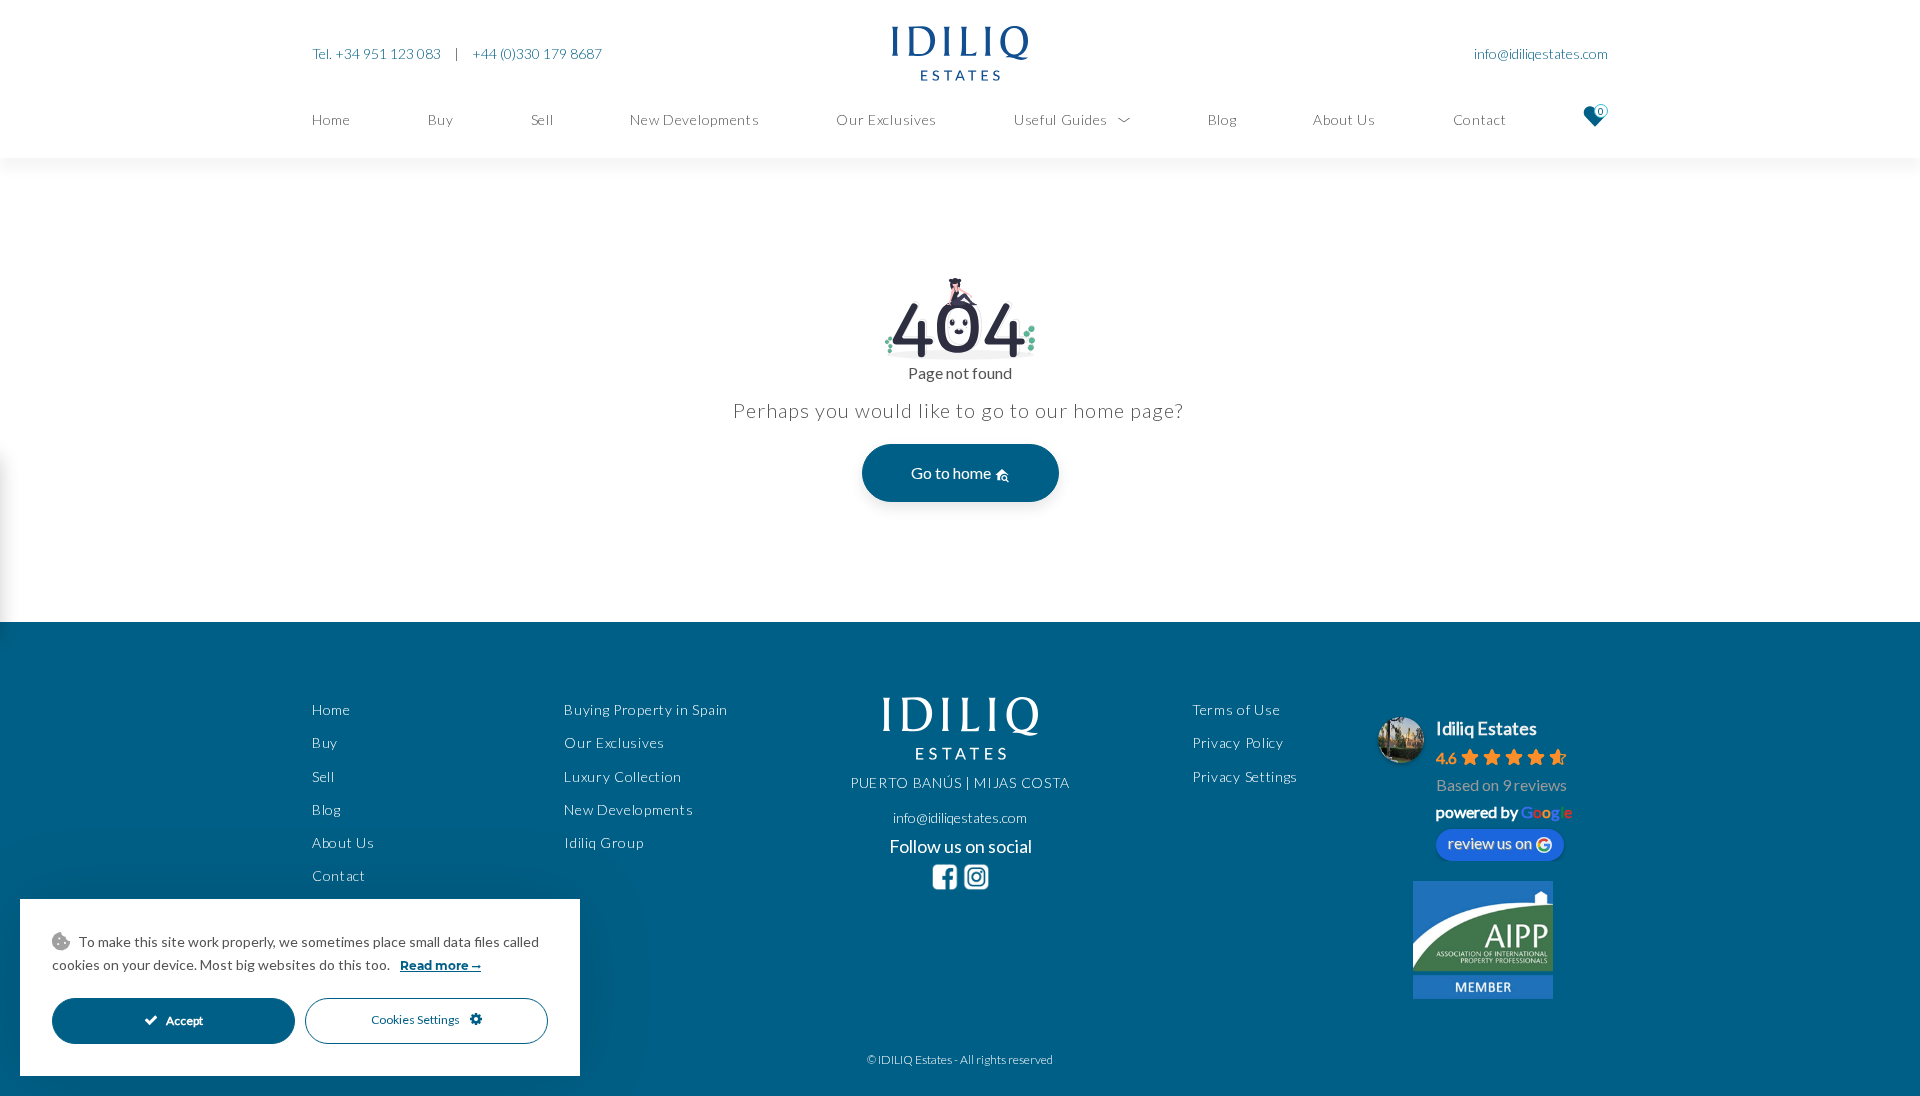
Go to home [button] (952, 472)
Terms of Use (1236, 709)
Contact (1480, 119)
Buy (441, 119)
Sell (542, 119)
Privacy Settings (1245, 775)
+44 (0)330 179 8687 (537, 53)
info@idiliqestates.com (1541, 53)
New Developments (694, 119)
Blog (1222, 119)
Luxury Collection (623, 775)
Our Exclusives (886, 119)
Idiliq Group (603, 842)
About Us (1344, 119)
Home (331, 119)
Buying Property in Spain (646, 709)
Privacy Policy (1238, 742)
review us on (1490, 842)
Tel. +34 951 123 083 (376, 53)
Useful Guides (1061, 119)
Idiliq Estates (1486, 728)
